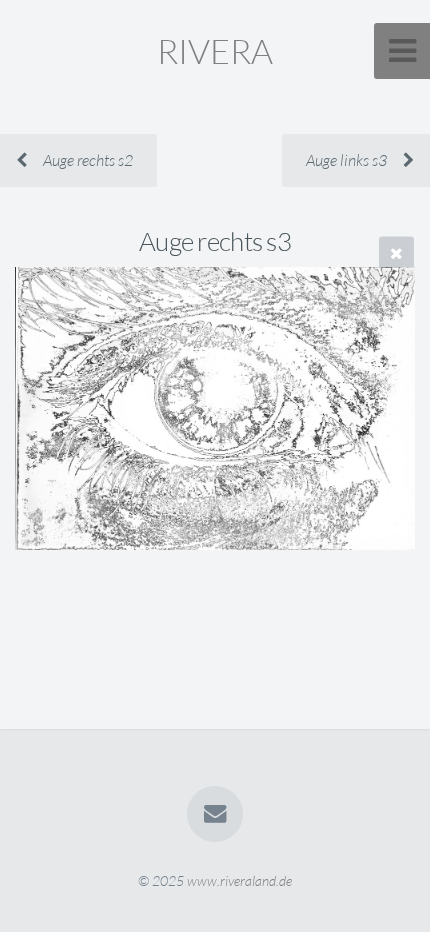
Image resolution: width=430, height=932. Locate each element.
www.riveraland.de (239, 880)
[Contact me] (215, 814)
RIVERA (215, 51)
